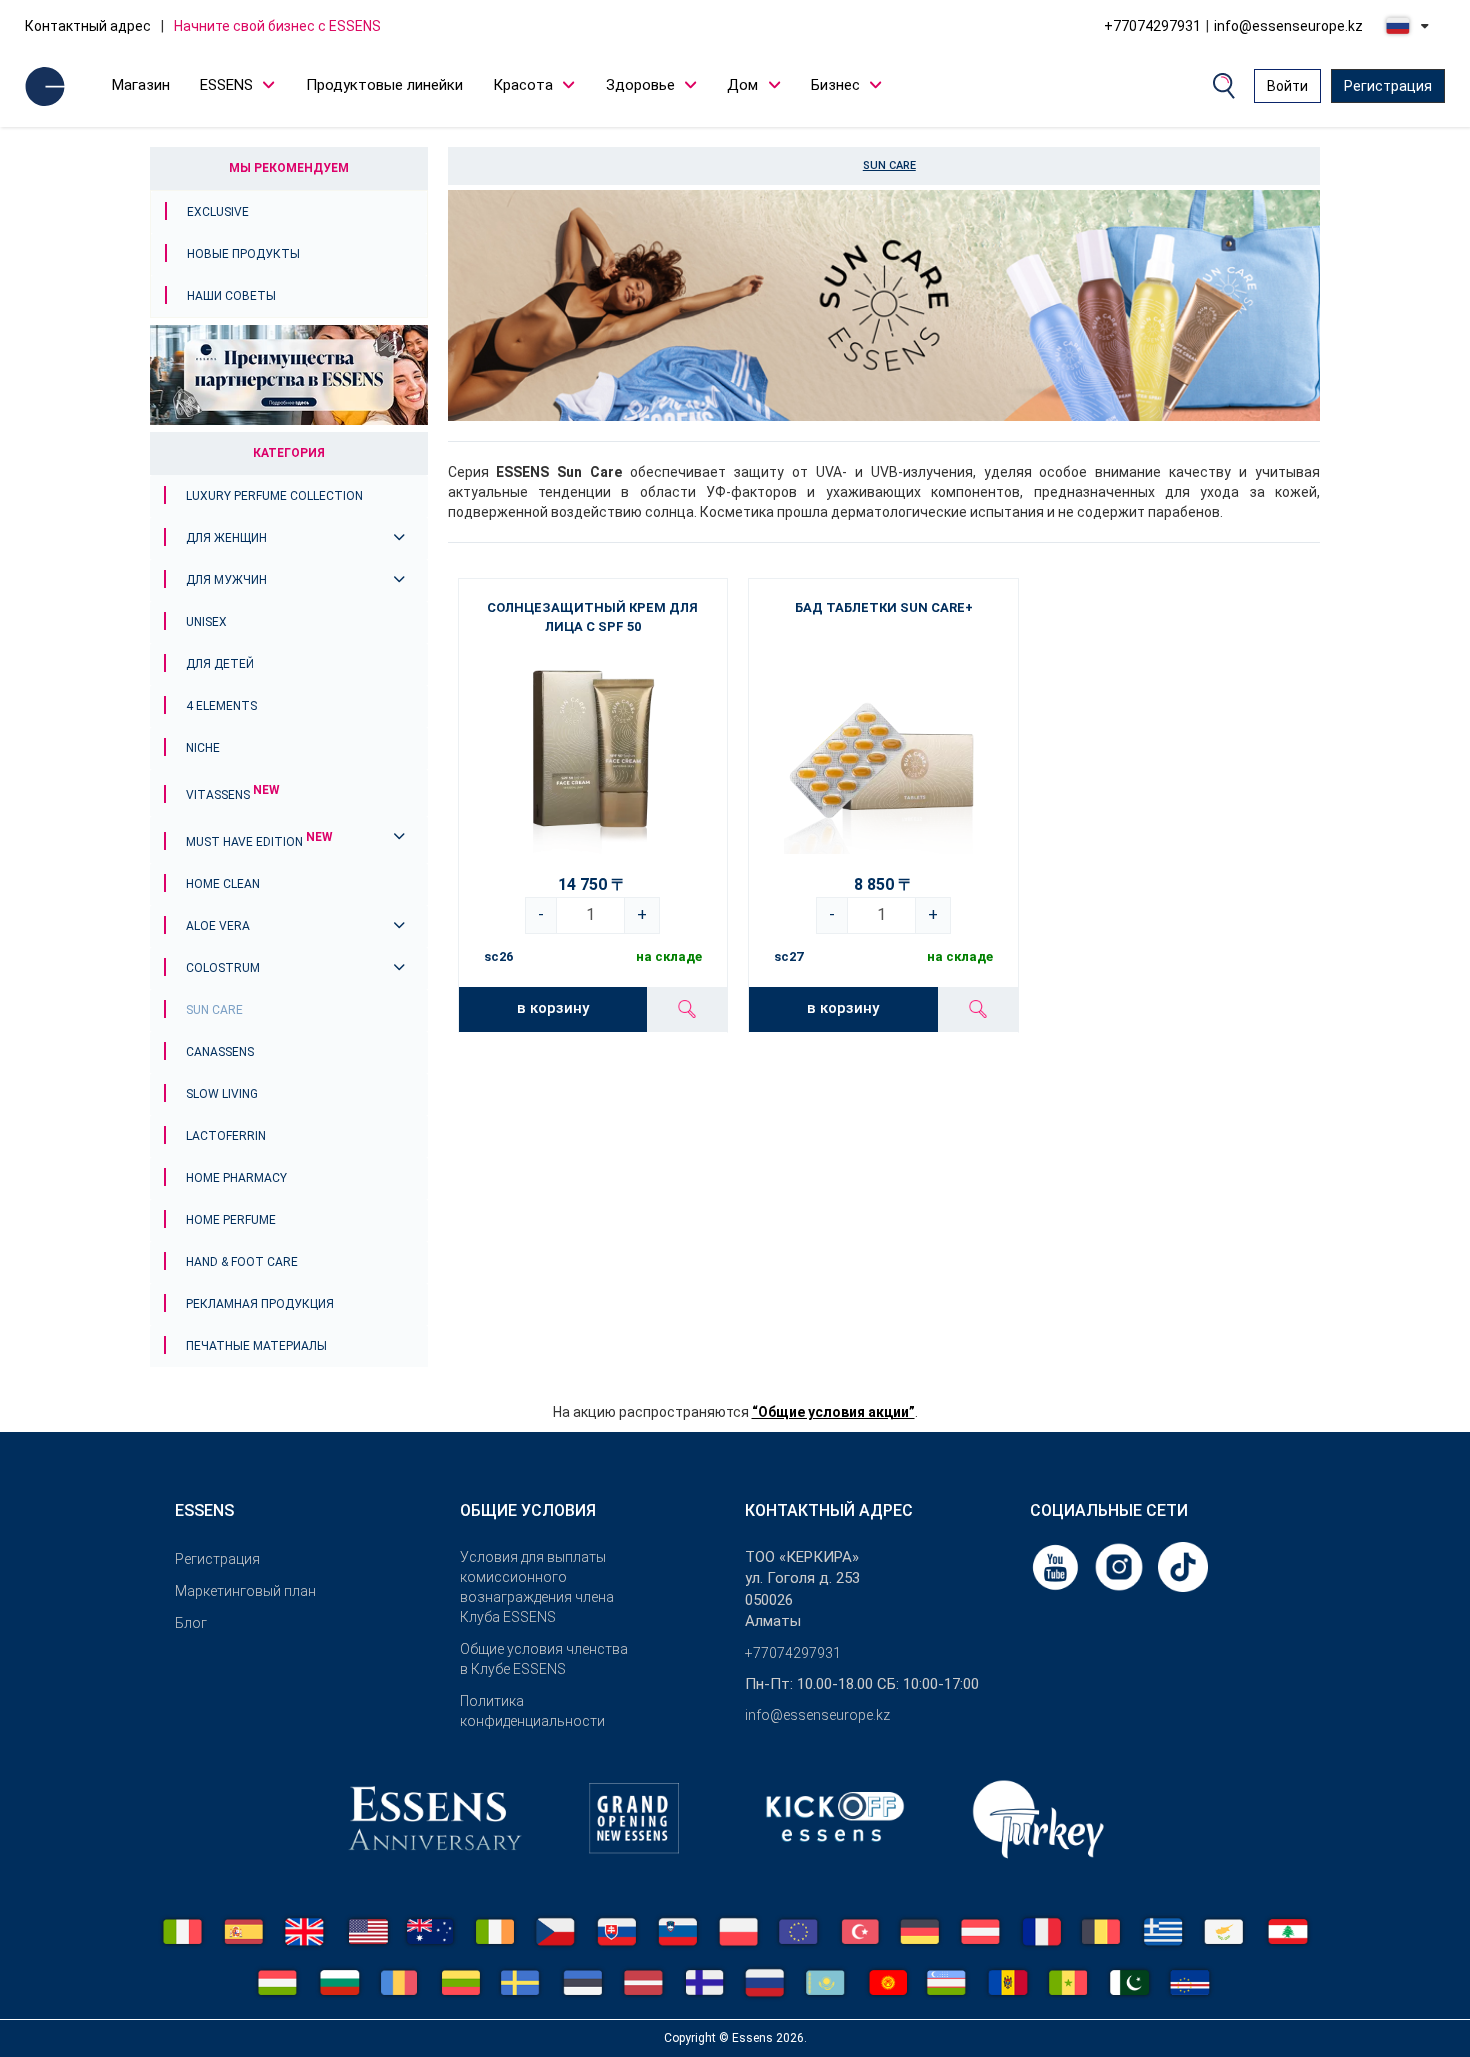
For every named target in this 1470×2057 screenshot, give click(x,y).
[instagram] (1121, 1566)
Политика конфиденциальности (532, 1711)
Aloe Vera (218, 926)
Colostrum (223, 968)
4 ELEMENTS (221, 706)
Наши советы (231, 296)
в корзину (553, 1008)
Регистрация (1388, 86)
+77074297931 (1152, 26)
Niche (203, 748)
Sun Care (214, 1010)
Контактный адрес (88, 26)
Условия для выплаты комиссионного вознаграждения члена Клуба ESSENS (537, 1587)
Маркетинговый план (245, 1591)
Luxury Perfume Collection (274, 496)
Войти (1287, 86)
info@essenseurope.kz (1288, 26)
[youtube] (1057, 1566)
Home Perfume (231, 1220)
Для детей (220, 664)
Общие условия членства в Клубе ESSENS (544, 1659)
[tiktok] (1183, 1566)
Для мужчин (226, 580)
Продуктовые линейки (384, 85)
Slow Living (222, 1094)
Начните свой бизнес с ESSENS (277, 26)
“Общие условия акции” (833, 1412)
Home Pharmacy (236, 1178)
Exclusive (218, 212)
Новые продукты (243, 254)
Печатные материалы (256, 1346)
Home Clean (223, 884)
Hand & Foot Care (242, 1262)
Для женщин (226, 538)
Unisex (206, 622)
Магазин (141, 85)
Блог (191, 1623)
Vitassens (233, 795)
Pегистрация (217, 1559)
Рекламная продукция (260, 1304)
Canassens (220, 1052)
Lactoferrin (226, 1136)
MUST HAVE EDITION (259, 842)
